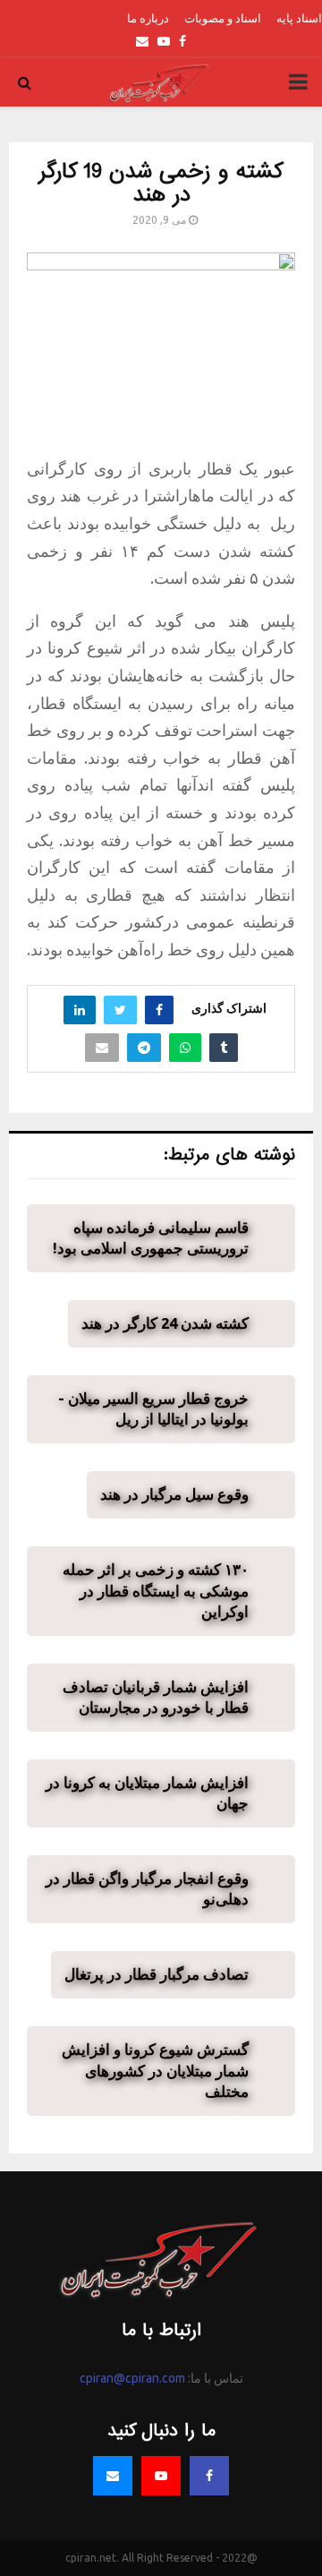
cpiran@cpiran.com (132, 2378)
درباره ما (148, 18)
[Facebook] (209, 2476)
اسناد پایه (299, 18)
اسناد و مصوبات (223, 18)
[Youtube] (161, 2476)
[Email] (113, 2476)
